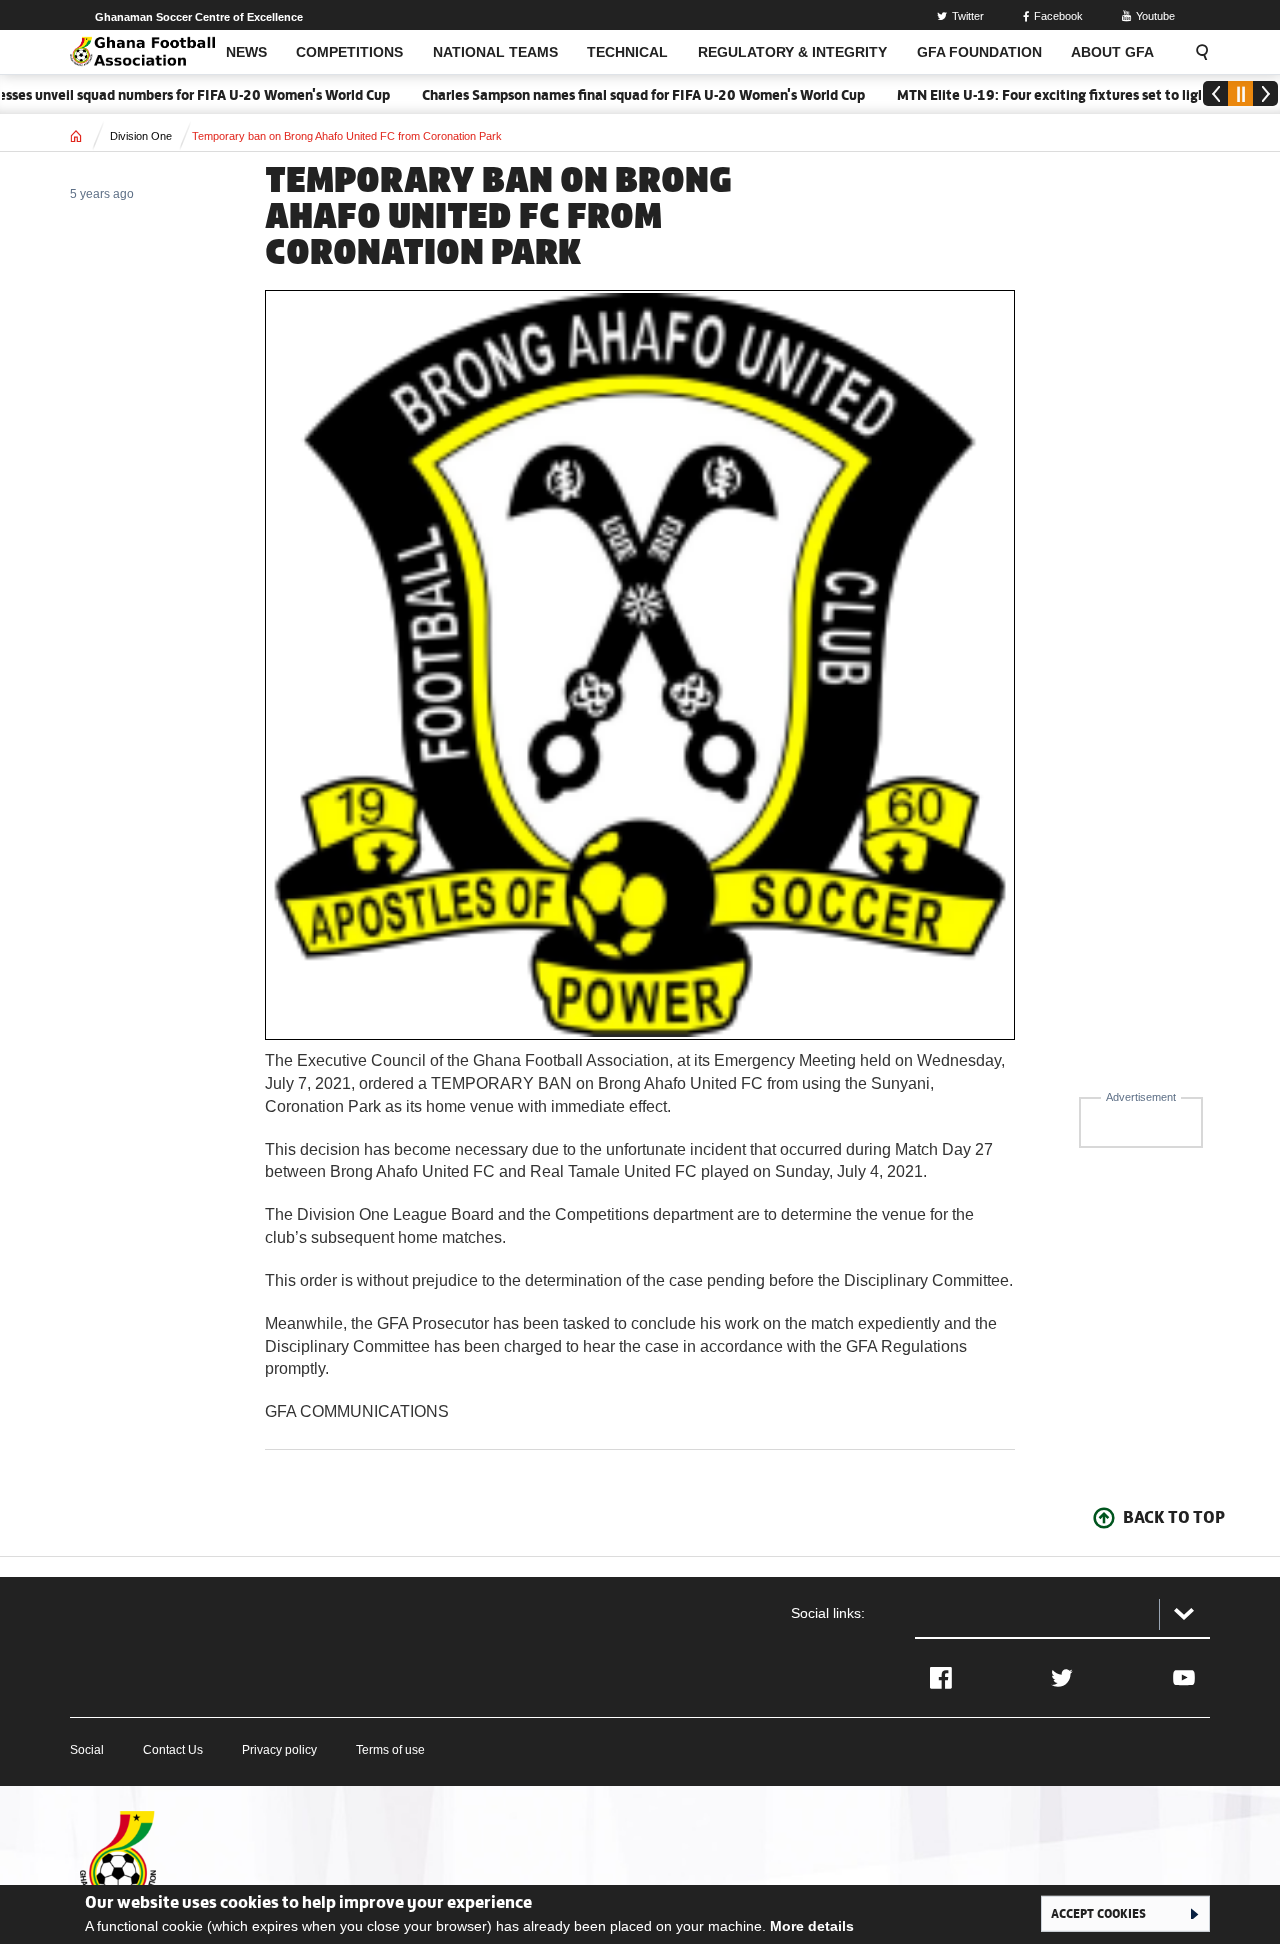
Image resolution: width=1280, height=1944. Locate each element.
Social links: (828, 1613)
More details (812, 1926)
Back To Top (1174, 1517)
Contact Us (173, 1750)
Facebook (1058, 16)
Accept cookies (1098, 1913)
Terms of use (390, 1750)
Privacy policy (279, 1750)
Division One (141, 136)
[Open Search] (1196, 52)
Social (87, 1750)
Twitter (968, 16)
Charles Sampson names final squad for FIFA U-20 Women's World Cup (612, 95)
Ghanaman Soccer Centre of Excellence (199, 17)
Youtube (1155, 16)
